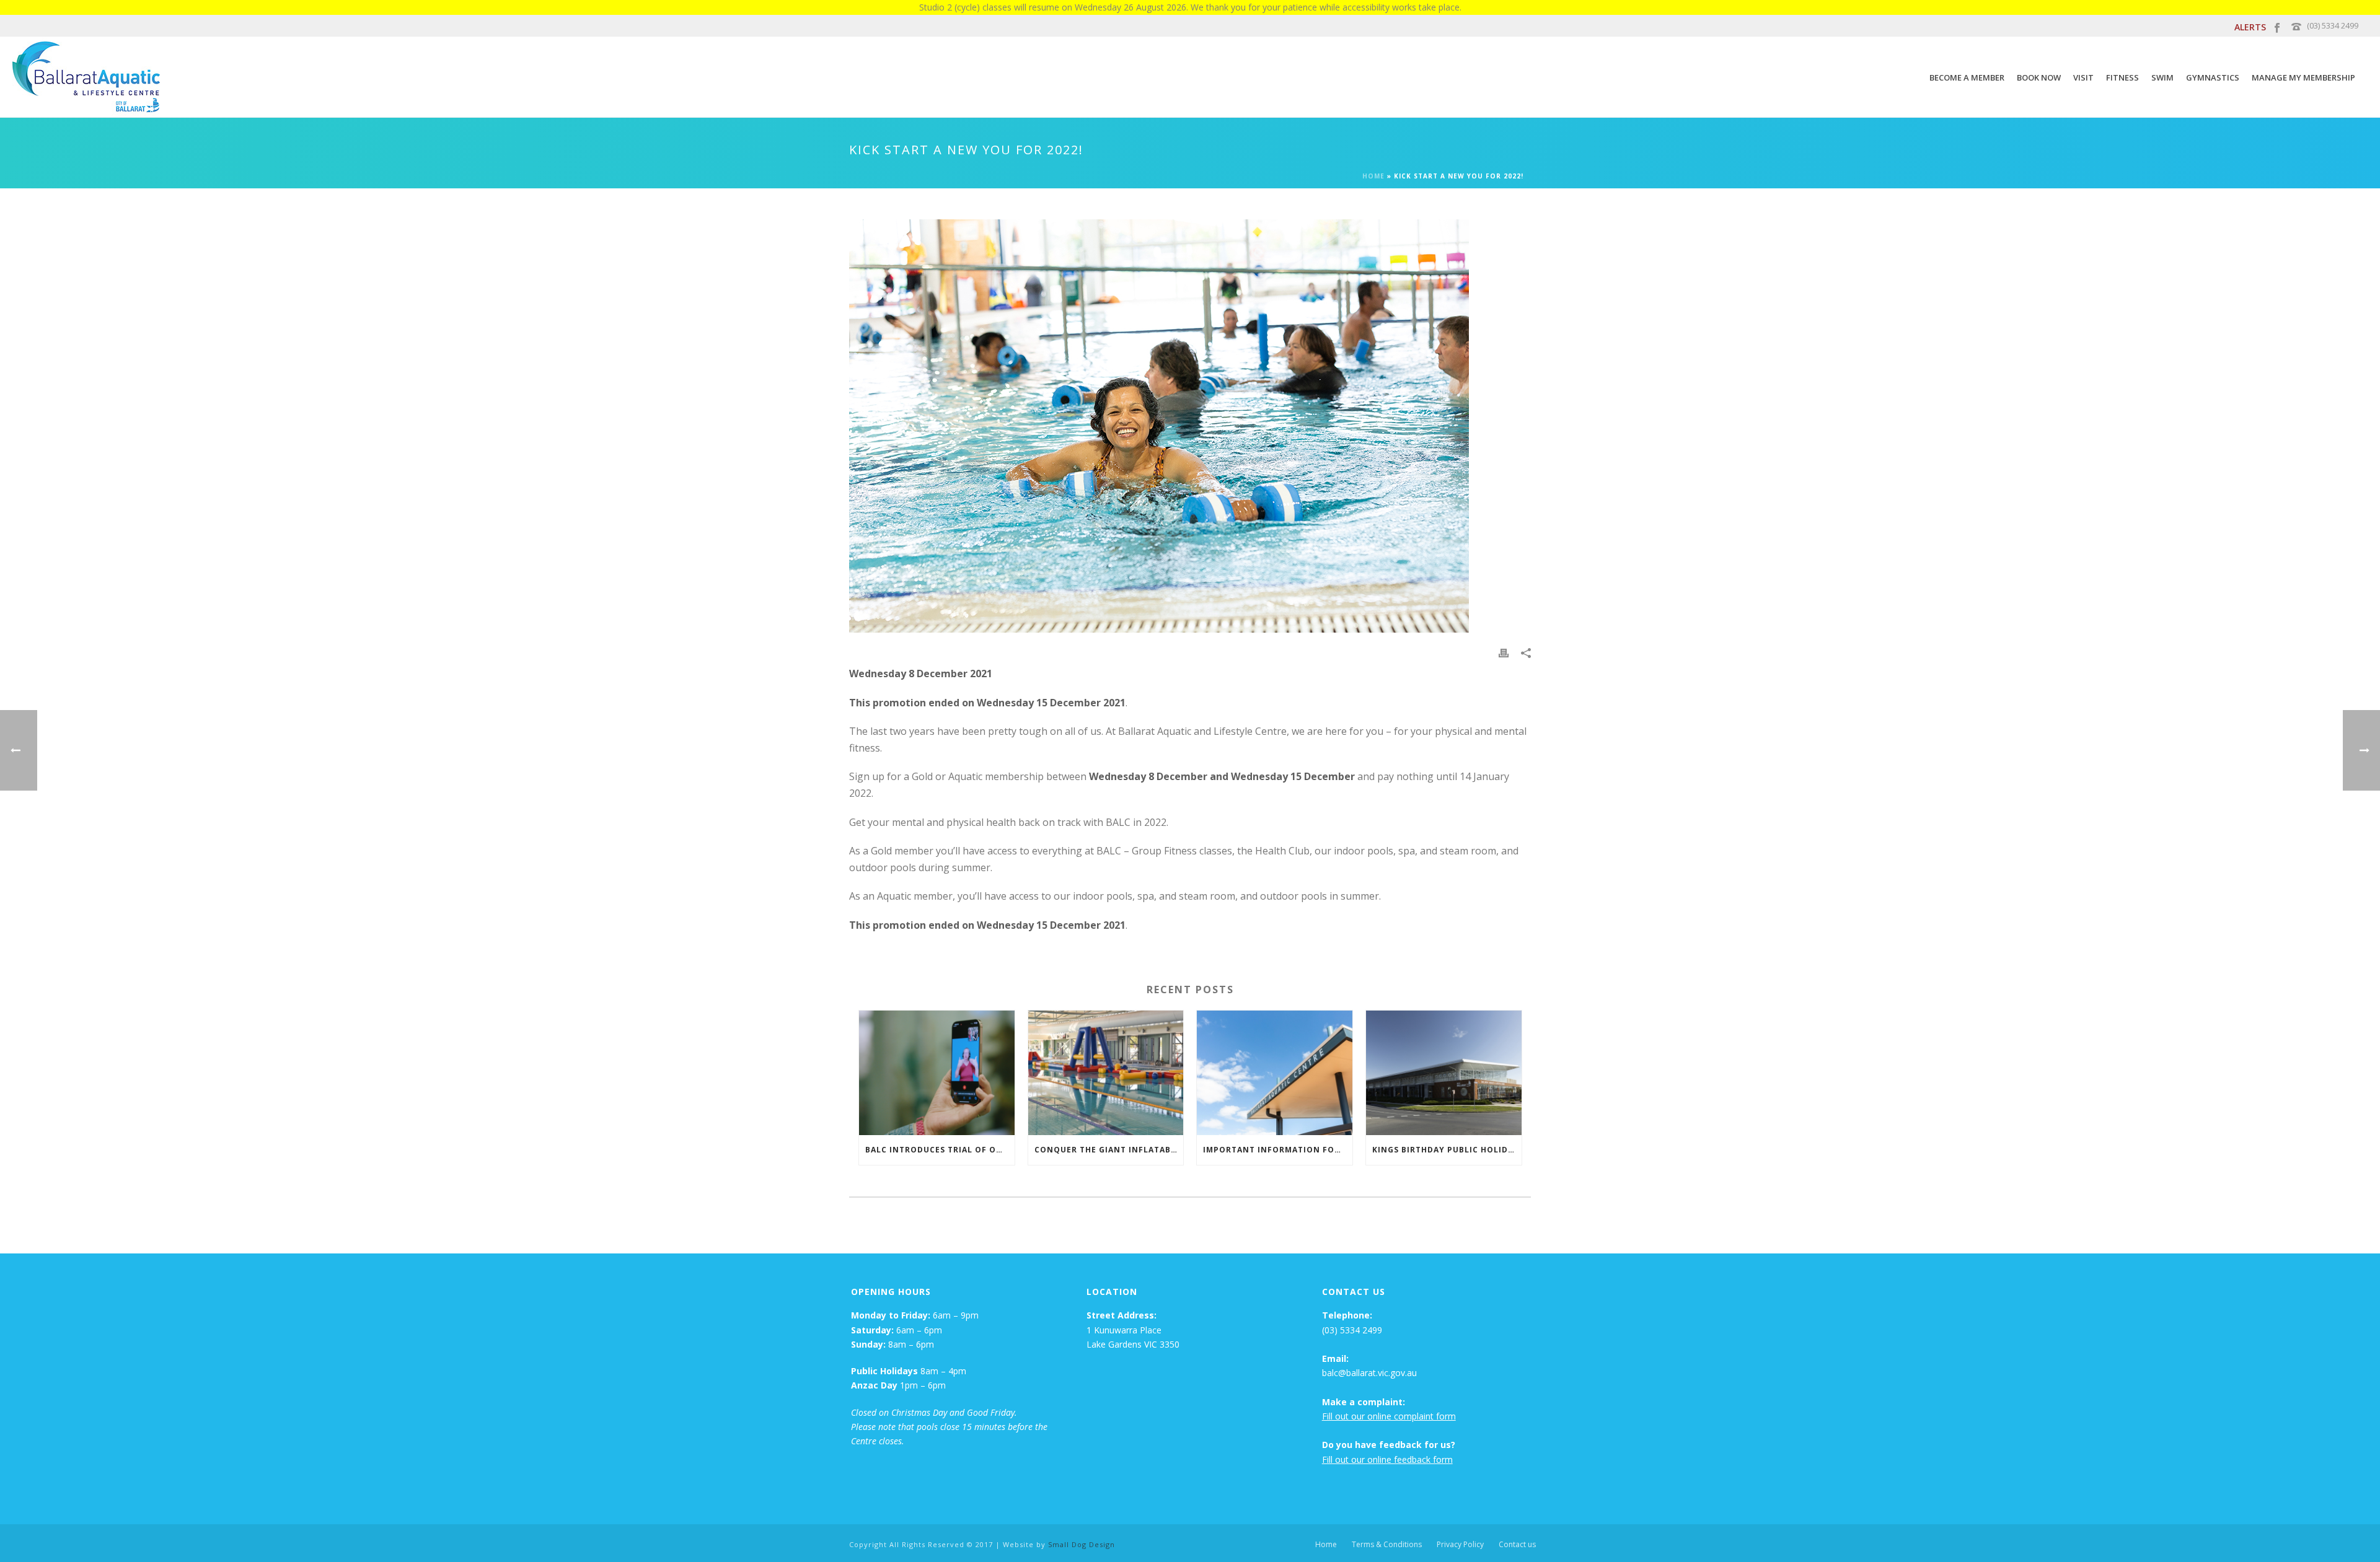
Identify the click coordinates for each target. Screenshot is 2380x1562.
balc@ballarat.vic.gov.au (1369, 1373)
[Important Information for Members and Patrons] (1275, 1073)
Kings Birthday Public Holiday (1446, 1150)
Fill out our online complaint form (1389, 1416)
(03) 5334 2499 (2333, 25)
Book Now (2039, 77)
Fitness (2122, 77)
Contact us (1517, 1545)
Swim (2162, 77)
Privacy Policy (1460, 1545)
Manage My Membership (2303, 77)
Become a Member (1967, 77)
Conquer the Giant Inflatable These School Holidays (1109, 1150)
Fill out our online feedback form (1387, 1459)
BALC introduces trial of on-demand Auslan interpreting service (940, 1150)
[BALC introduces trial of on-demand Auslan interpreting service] (937, 1073)
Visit (2083, 77)
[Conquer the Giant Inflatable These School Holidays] (1106, 1073)
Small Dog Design (1082, 1544)
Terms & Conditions (1387, 1545)
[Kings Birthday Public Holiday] (1444, 1073)
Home (1373, 176)
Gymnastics (2213, 77)
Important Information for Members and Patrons (1278, 1150)
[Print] (1504, 652)
